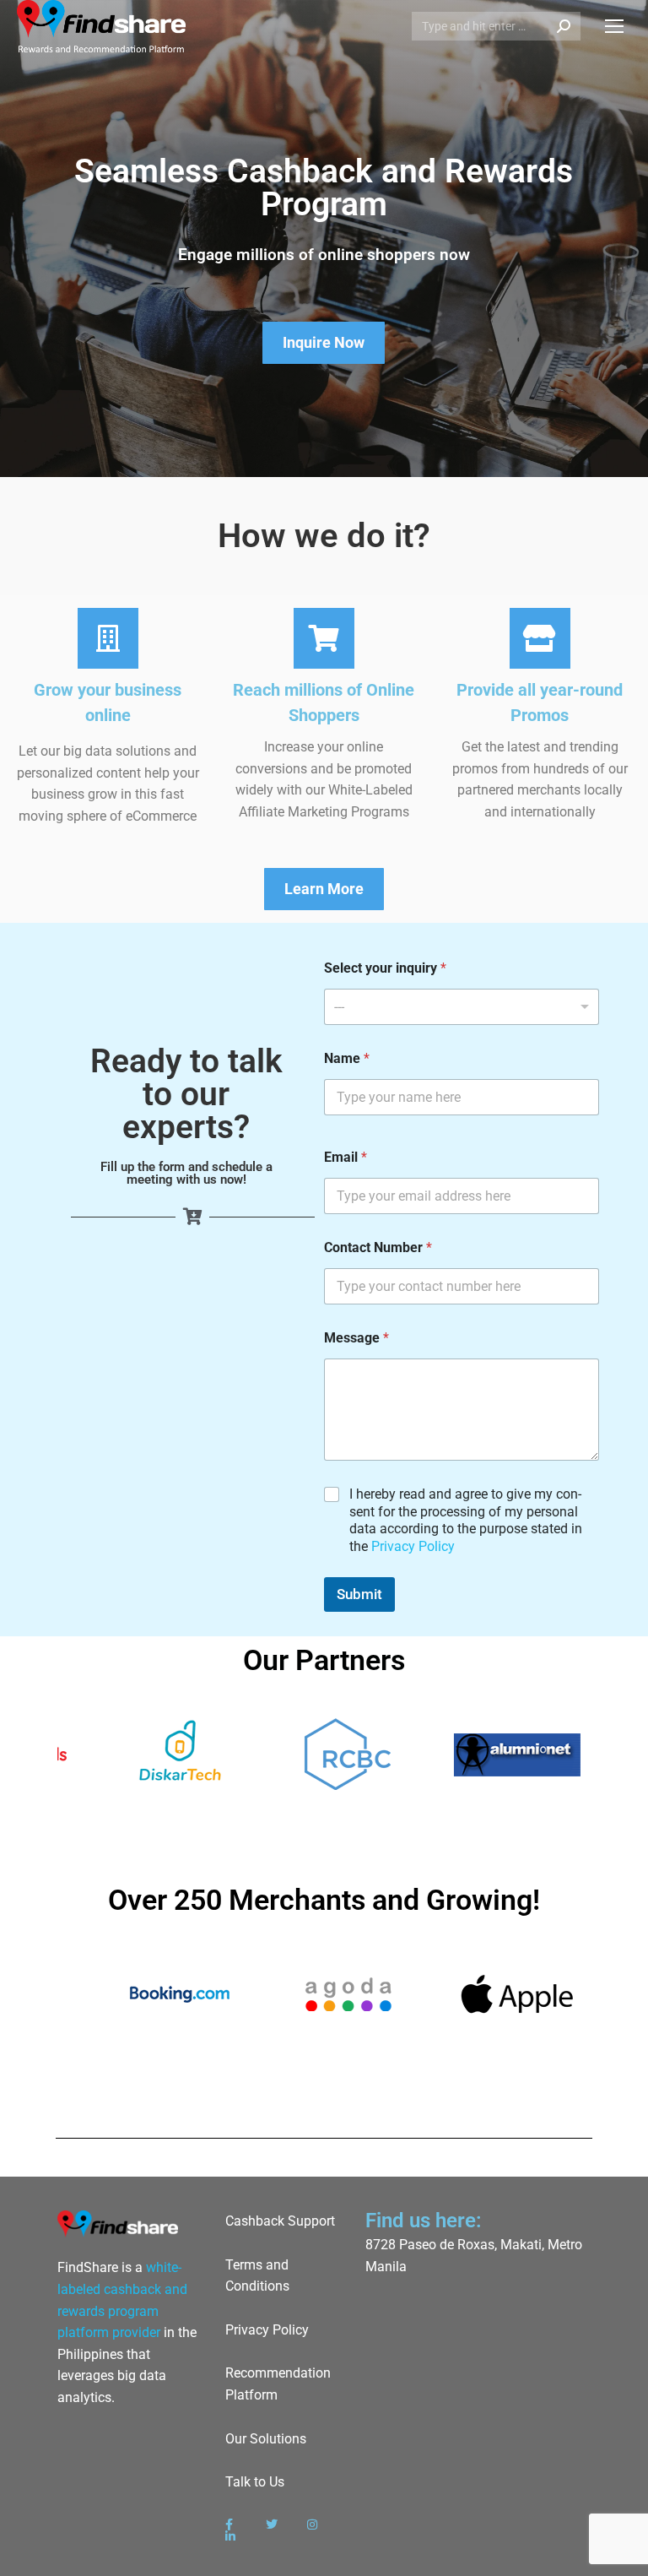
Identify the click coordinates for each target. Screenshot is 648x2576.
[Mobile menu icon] (614, 26)
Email (346, 1157)
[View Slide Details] (337, 1754)
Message (356, 1338)
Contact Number (378, 1247)
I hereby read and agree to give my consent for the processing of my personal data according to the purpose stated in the (466, 1520)
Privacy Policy (413, 1546)
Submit (359, 1594)
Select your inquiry (385, 968)
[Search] (564, 26)
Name (347, 1058)
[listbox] (462, 1007)
